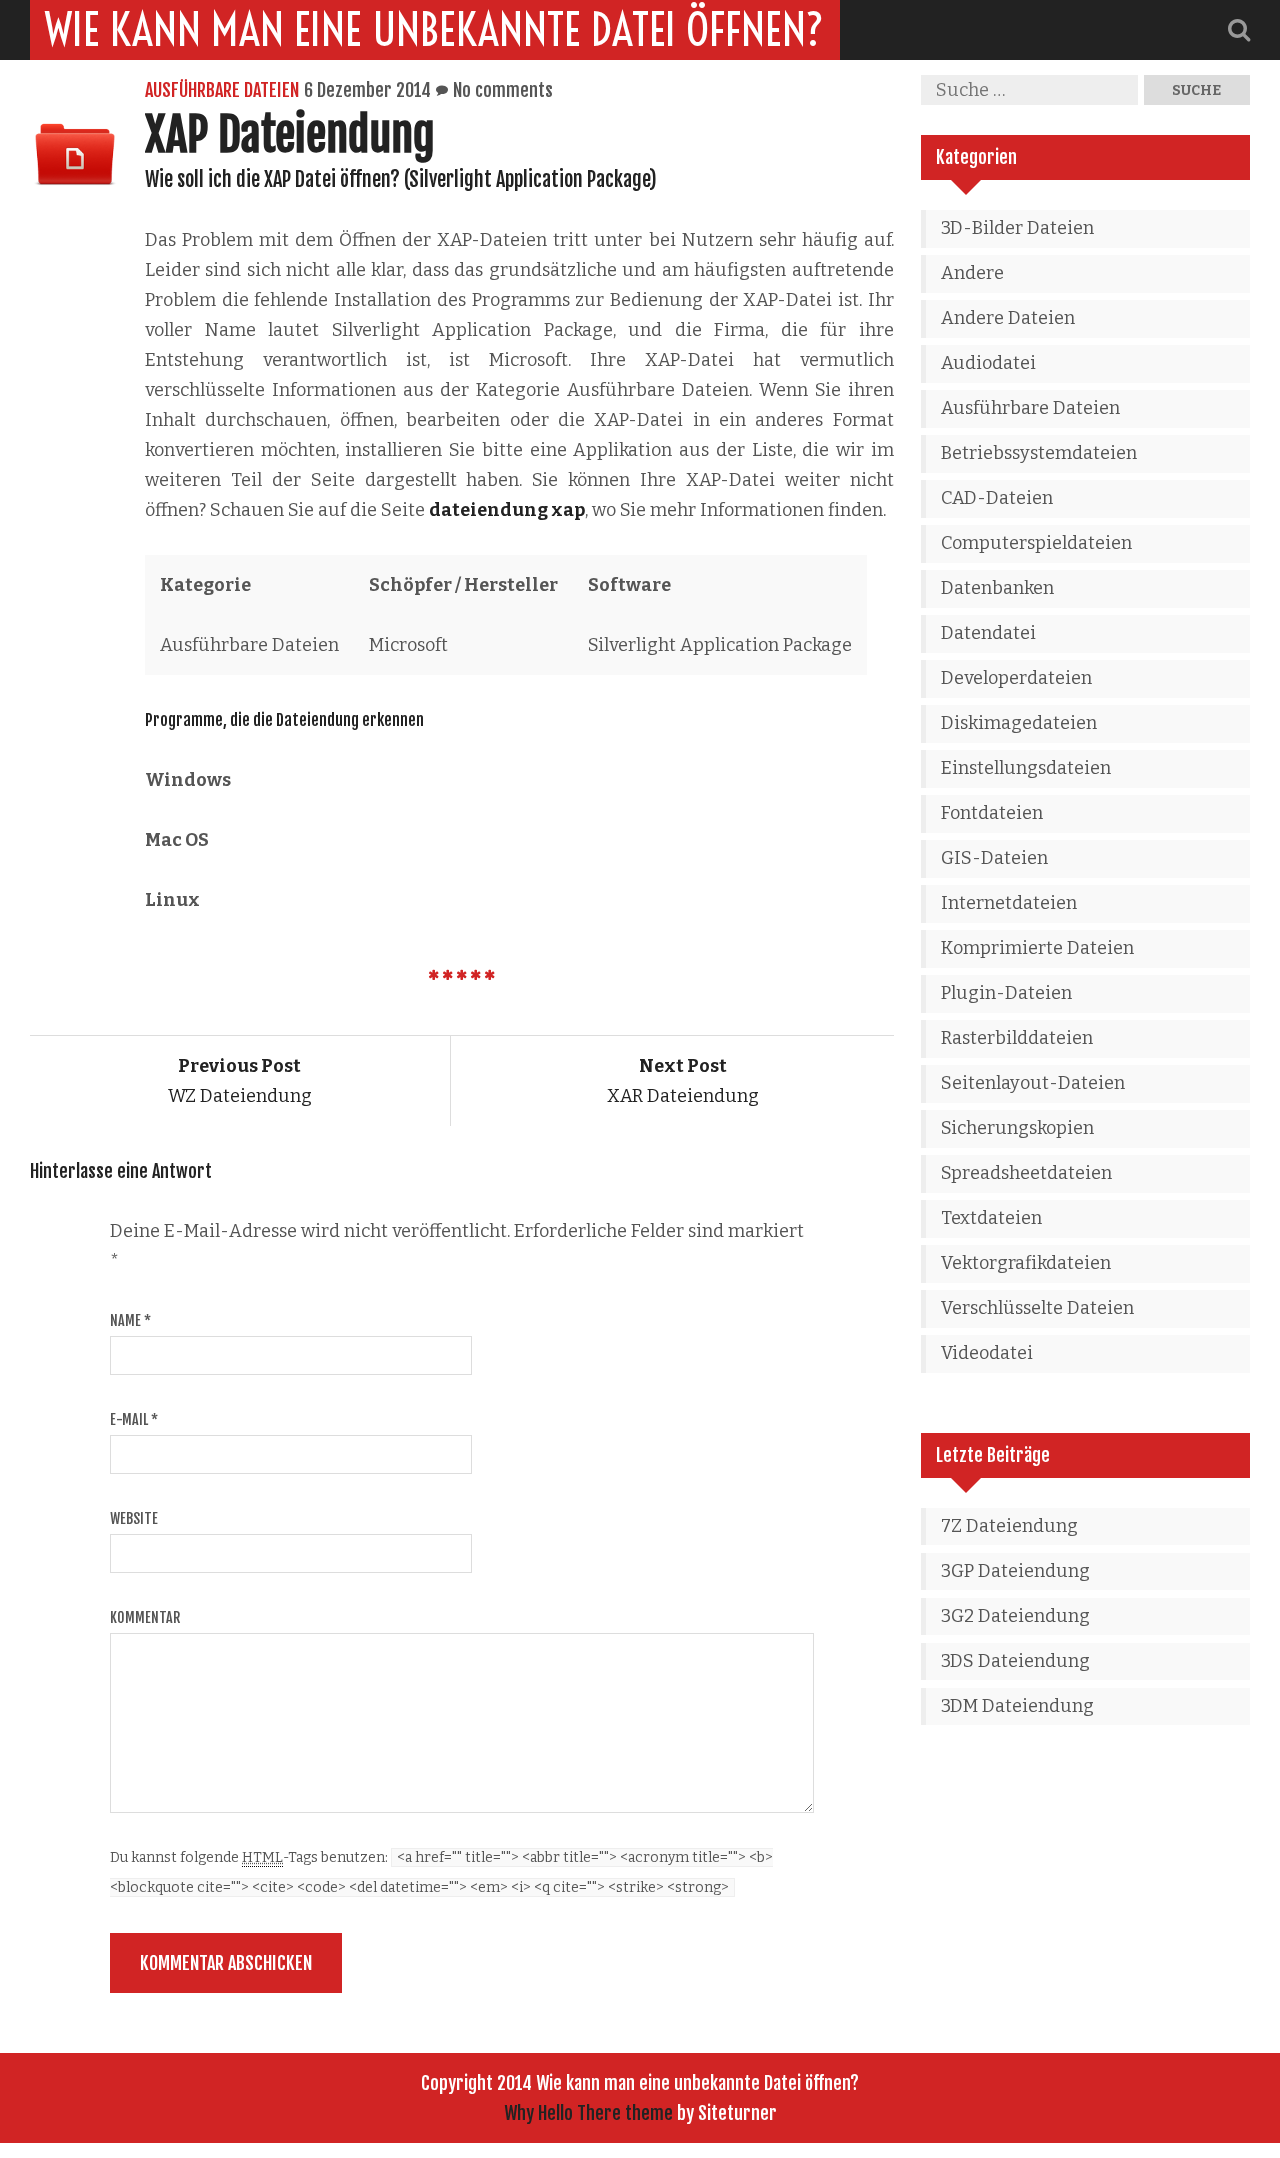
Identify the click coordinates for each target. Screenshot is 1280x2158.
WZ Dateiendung (240, 1081)
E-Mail (134, 1419)
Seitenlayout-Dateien (1033, 1083)
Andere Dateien (1008, 318)
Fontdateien (992, 813)
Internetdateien (1009, 903)
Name (130, 1320)
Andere (972, 273)
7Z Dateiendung (1009, 1526)
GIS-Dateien (994, 858)
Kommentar (145, 1617)
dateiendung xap (507, 510)
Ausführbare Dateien (222, 90)
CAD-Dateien (997, 498)
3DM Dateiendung (1017, 1706)
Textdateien (991, 1218)
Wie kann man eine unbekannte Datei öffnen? (435, 30)
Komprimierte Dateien (1037, 948)
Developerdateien (1016, 678)
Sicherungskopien (1017, 1128)
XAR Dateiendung (683, 1081)
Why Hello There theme (588, 2113)
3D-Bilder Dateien (1017, 228)
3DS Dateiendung (1015, 1661)
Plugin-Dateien (1006, 993)
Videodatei (987, 1353)
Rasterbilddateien (1017, 1038)
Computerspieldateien (1036, 543)
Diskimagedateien (1019, 723)
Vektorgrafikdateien (1026, 1263)
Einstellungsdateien (1026, 768)
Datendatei (988, 633)
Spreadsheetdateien (1026, 1173)
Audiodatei (988, 363)
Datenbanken (997, 588)
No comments (503, 90)
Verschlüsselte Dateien (1037, 1308)
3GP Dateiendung (1015, 1571)
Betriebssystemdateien (1039, 453)
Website (134, 1518)
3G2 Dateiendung (1015, 1616)
